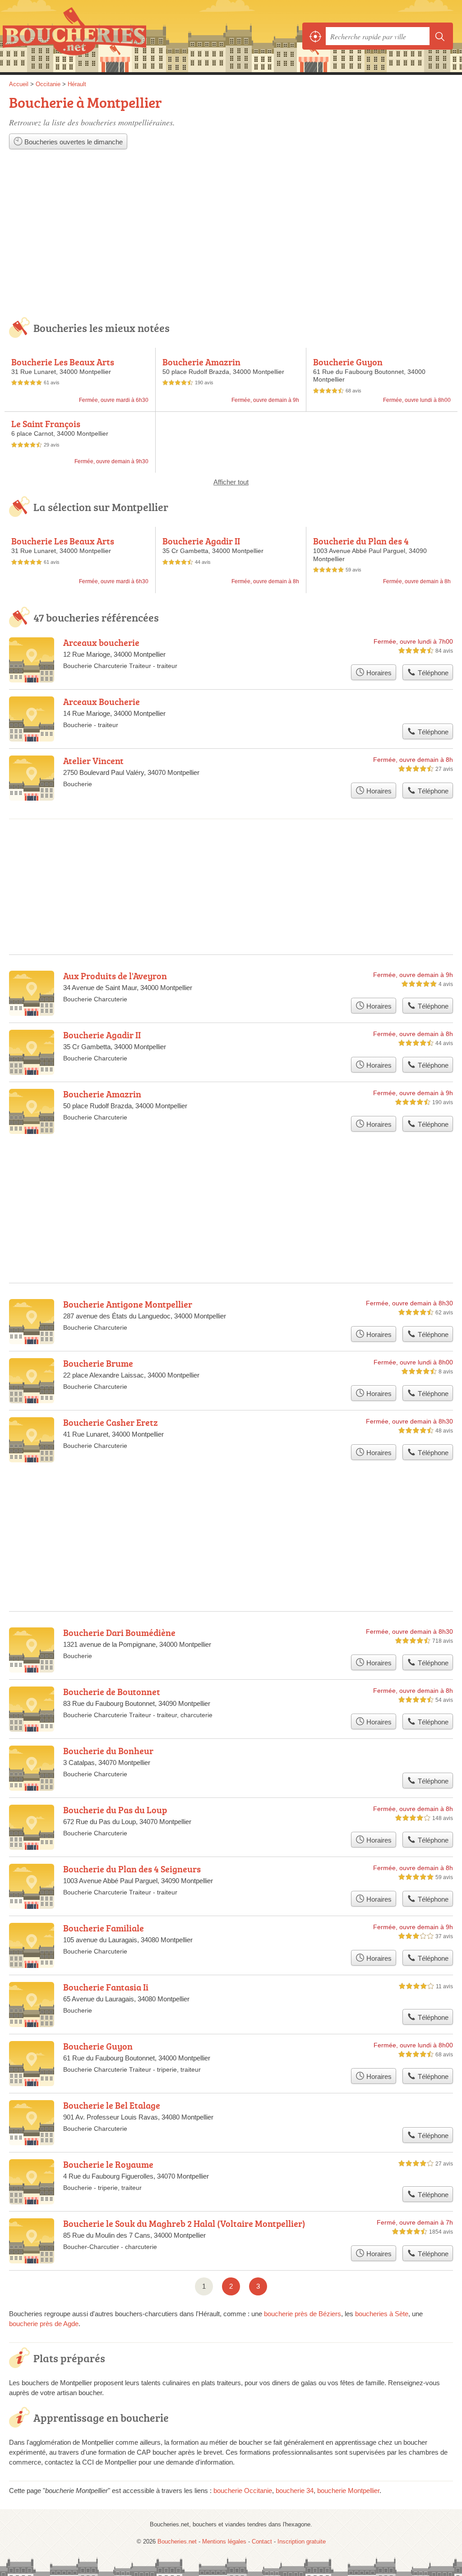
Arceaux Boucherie (102, 701)
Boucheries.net (74, 36)
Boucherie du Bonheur (108, 1751)
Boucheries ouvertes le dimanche (73, 142)
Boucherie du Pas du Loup (115, 1810)
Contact (262, 2541)
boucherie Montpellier (348, 2491)
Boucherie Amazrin (201, 362)
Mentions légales (224, 2541)
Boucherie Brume (98, 1363)
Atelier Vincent (93, 760)
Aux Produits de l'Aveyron (115, 976)
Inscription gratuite (302, 2541)
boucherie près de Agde (44, 2324)
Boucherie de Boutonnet (112, 1691)
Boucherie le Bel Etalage (112, 2105)
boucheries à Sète (382, 2314)
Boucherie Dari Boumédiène (119, 1632)
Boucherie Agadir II (201, 541)
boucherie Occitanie (243, 2491)
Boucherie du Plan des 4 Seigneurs (361, 546)
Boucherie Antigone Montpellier (128, 1304)
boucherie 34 (295, 2491)
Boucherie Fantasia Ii (106, 1987)
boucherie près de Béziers (303, 2314)
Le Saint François (46, 424)
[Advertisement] (231, 240)
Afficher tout (231, 482)
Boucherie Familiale (104, 1928)
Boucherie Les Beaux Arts (63, 362)
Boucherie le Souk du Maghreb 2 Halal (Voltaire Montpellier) (184, 2223)
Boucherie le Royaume (108, 2164)
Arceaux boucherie (101, 642)
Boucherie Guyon (348, 362)
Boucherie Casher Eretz (111, 1422)
